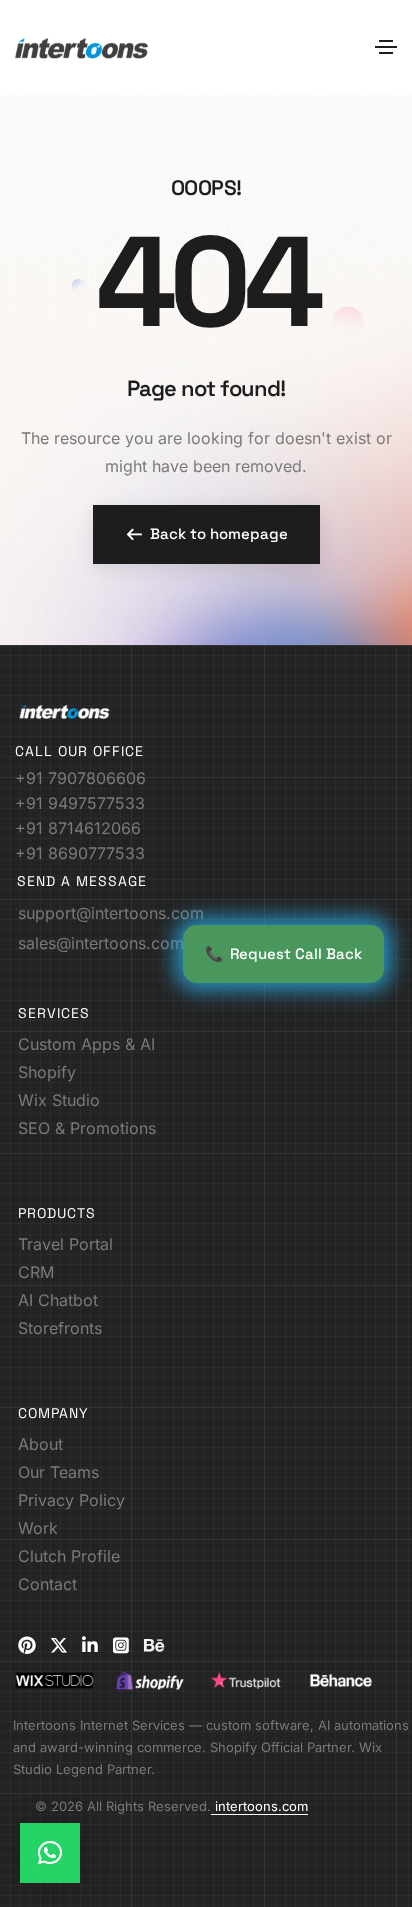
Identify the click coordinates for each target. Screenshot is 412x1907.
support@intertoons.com (111, 913)
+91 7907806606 (80, 778)
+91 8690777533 (80, 853)
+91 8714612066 (78, 828)
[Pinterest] (27, 1645)
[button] (206, 534)
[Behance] (154, 1645)
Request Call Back (283, 953)
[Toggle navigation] (386, 47)
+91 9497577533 (80, 803)
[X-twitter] (59, 1645)
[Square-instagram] (121, 1645)
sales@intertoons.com (101, 943)
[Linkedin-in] (90, 1645)
